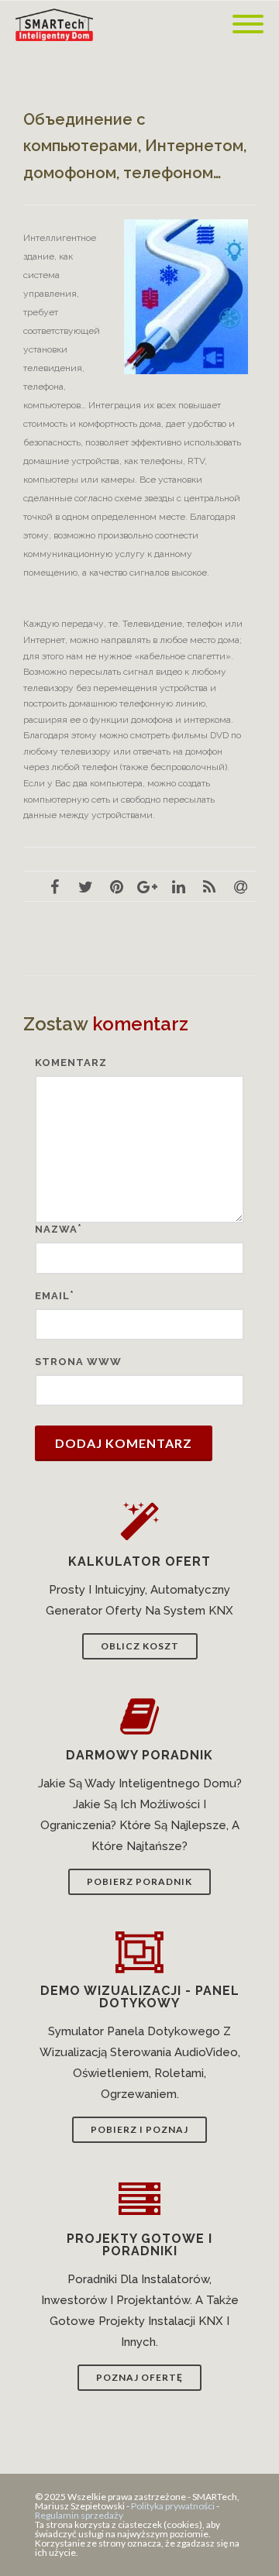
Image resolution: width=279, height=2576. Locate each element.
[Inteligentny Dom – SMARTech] (58, 25)
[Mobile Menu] (248, 25)
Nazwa (56, 1229)
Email (52, 1296)
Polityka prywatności (173, 2506)
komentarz (71, 1063)
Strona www (78, 1362)
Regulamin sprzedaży (79, 2515)
